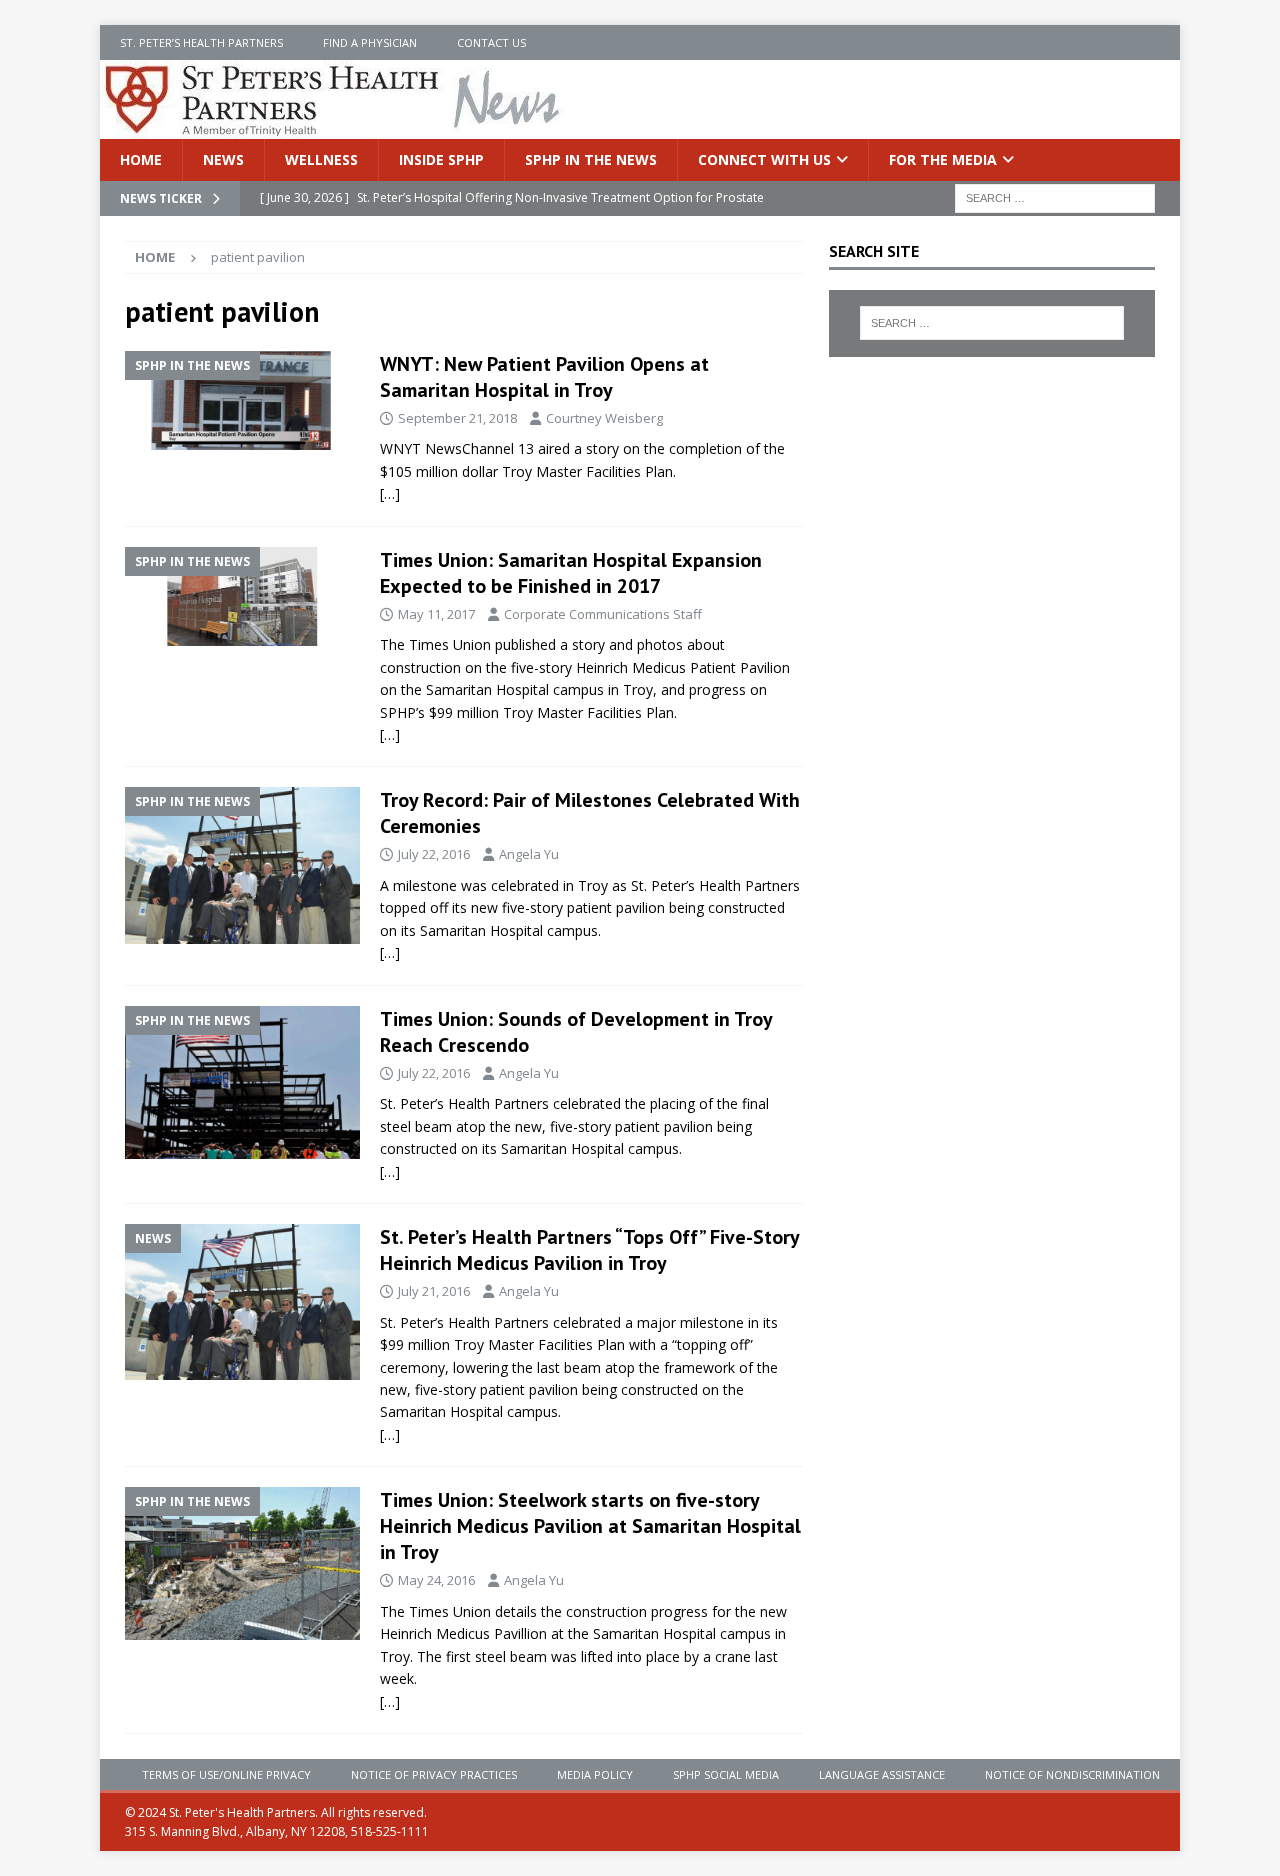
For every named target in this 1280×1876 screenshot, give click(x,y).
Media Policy (595, 1774)
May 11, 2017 (436, 614)
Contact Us (491, 42)
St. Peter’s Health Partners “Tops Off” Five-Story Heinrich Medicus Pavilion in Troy (589, 1250)
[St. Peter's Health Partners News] (334, 127)
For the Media (943, 159)
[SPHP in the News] (242, 401)
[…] (390, 493)
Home (141, 159)
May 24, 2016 (436, 1580)
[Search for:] (1055, 197)
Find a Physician (370, 42)
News (223, 159)
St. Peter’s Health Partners (201, 42)
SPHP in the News (591, 159)
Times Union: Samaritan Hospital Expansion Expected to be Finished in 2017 (571, 573)
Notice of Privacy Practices (434, 1774)
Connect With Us (764, 159)
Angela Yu (529, 854)
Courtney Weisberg (604, 418)
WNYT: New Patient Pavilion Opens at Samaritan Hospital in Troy (544, 377)
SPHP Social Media (726, 1774)
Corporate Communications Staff (603, 614)
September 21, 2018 (457, 418)
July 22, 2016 (434, 854)
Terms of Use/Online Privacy (226, 1774)
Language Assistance (882, 1774)
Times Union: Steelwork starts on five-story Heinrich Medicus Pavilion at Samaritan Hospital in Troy (590, 1526)
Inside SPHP (441, 159)
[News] (242, 1302)
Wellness (321, 159)
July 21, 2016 (434, 1291)
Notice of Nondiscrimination (1072, 1774)
